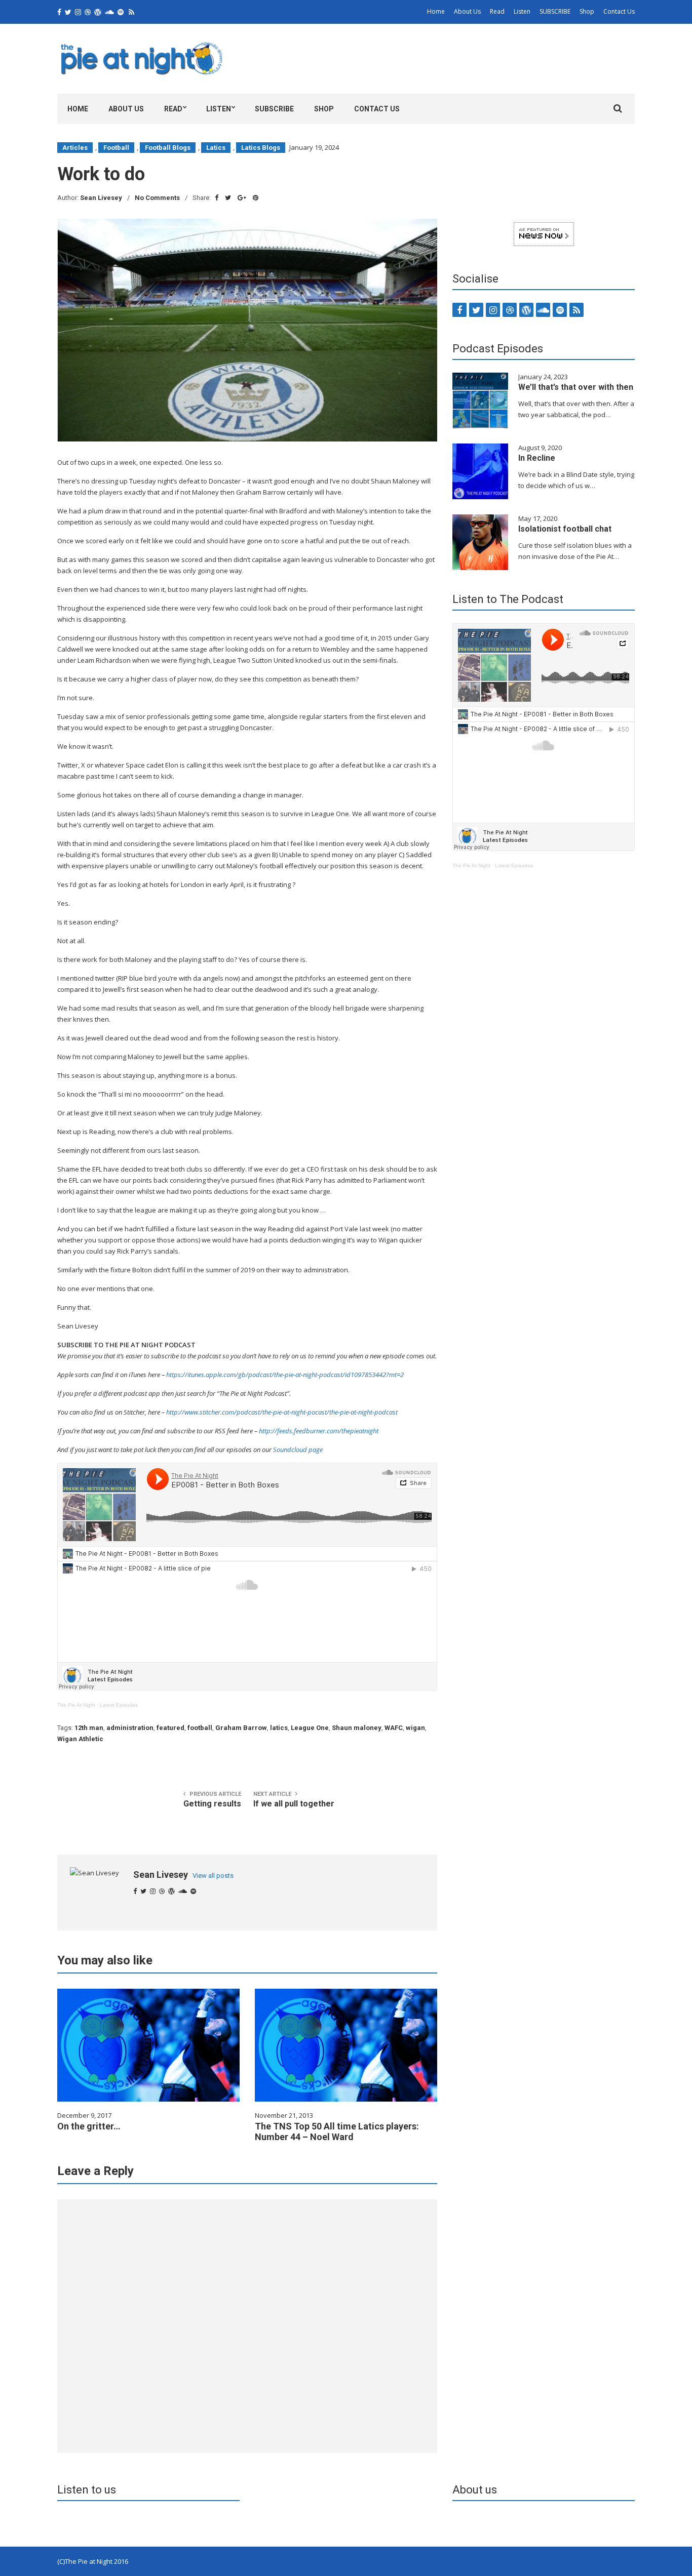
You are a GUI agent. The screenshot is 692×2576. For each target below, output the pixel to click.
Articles (75, 148)
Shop (587, 11)
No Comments (157, 198)
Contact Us (619, 11)
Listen (522, 11)
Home (436, 11)
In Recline (537, 458)
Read (497, 11)
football (200, 1728)
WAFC (394, 1728)
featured (170, 1728)
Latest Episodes (119, 1705)
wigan (415, 1728)
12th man (89, 1728)
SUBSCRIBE (555, 11)
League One (310, 1728)
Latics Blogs (261, 148)
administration (130, 1728)
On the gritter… (89, 2126)
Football (116, 148)
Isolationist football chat (565, 529)
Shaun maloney (357, 1728)
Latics (216, 148)
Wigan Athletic (80, 1739)
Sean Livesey (101, 198)
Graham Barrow (241, 1728)
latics (279, 1728)
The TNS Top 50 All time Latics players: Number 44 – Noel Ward (337, 2131)
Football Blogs (168, 148)
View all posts (213, 1876)
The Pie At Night (76, 1705)
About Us (467, 11)
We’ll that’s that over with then (576, 387)
